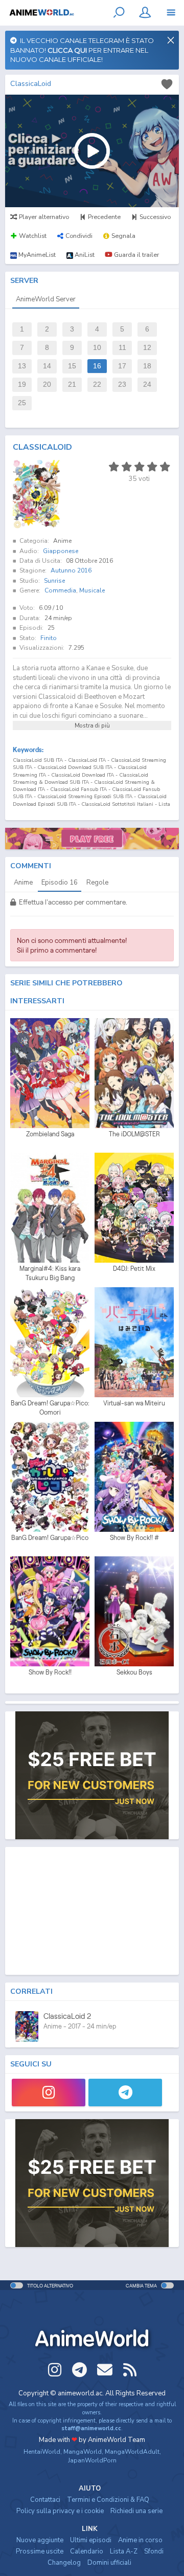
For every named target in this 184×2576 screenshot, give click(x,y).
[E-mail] (105, 2370)
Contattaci (45, 2500)
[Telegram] (125, 2093)
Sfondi (154, 2551)
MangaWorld (83, 2452)
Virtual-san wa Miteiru (134, 1403)
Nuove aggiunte (40, 2540)
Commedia (60, 590)
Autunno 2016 (71, 570)
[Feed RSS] (130, 2370)
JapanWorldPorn (92, 2460)
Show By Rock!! (50, 1672)
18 (147, 366)
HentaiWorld (42, 2452)
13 (22, 366)
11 (122, 348)
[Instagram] (49, 2093)
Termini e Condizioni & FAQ (108, 2500)
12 (147, 348)
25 (22, 403)
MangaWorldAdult (132, 2452)
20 (47, 384)
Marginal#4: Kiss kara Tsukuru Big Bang (50, 1273)
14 (47, 366)
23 (122, 384)
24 (147, 384)
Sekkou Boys (134, 1672)
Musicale (92, 590)
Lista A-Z (124, 2551)
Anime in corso (140, 2540)
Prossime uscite (40, 2551)
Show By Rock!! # (134, 1538)
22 (97, 384)
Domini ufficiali (109, 2563)
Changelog (64, 2563)
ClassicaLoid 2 (67, 2016)
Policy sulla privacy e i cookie (60, 2511)
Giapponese (61, 551)
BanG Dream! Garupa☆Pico (50, 1538)
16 (97, 366)
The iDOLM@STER (134, 1134)
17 (122, 366)
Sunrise (54, 581)
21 (72, 384)
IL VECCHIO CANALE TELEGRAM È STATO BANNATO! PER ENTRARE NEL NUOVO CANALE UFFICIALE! (82, 50)
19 (22, 384)
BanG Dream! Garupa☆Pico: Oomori (50, 1408)
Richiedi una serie (136, 2511)
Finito (49, 638)
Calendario (87, 2551)
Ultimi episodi (91, 2540)
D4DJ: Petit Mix (134, 1269)
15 (72, 366)
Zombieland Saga (50, 1134)
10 (97, 348)
